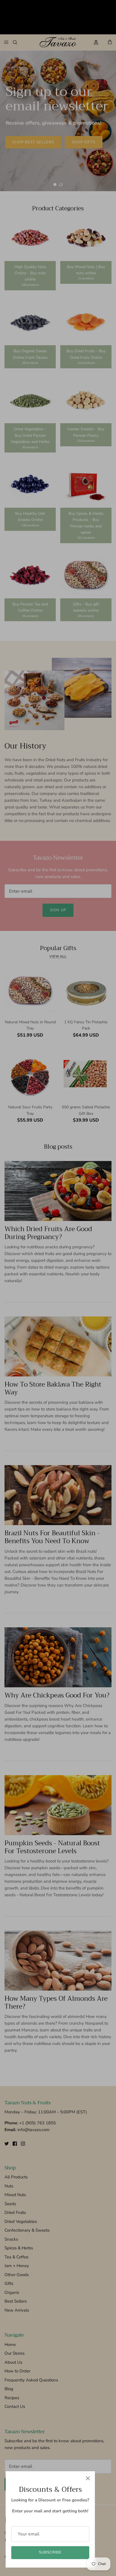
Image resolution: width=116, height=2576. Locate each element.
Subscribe (50, 2552)
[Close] (88, 2478)
